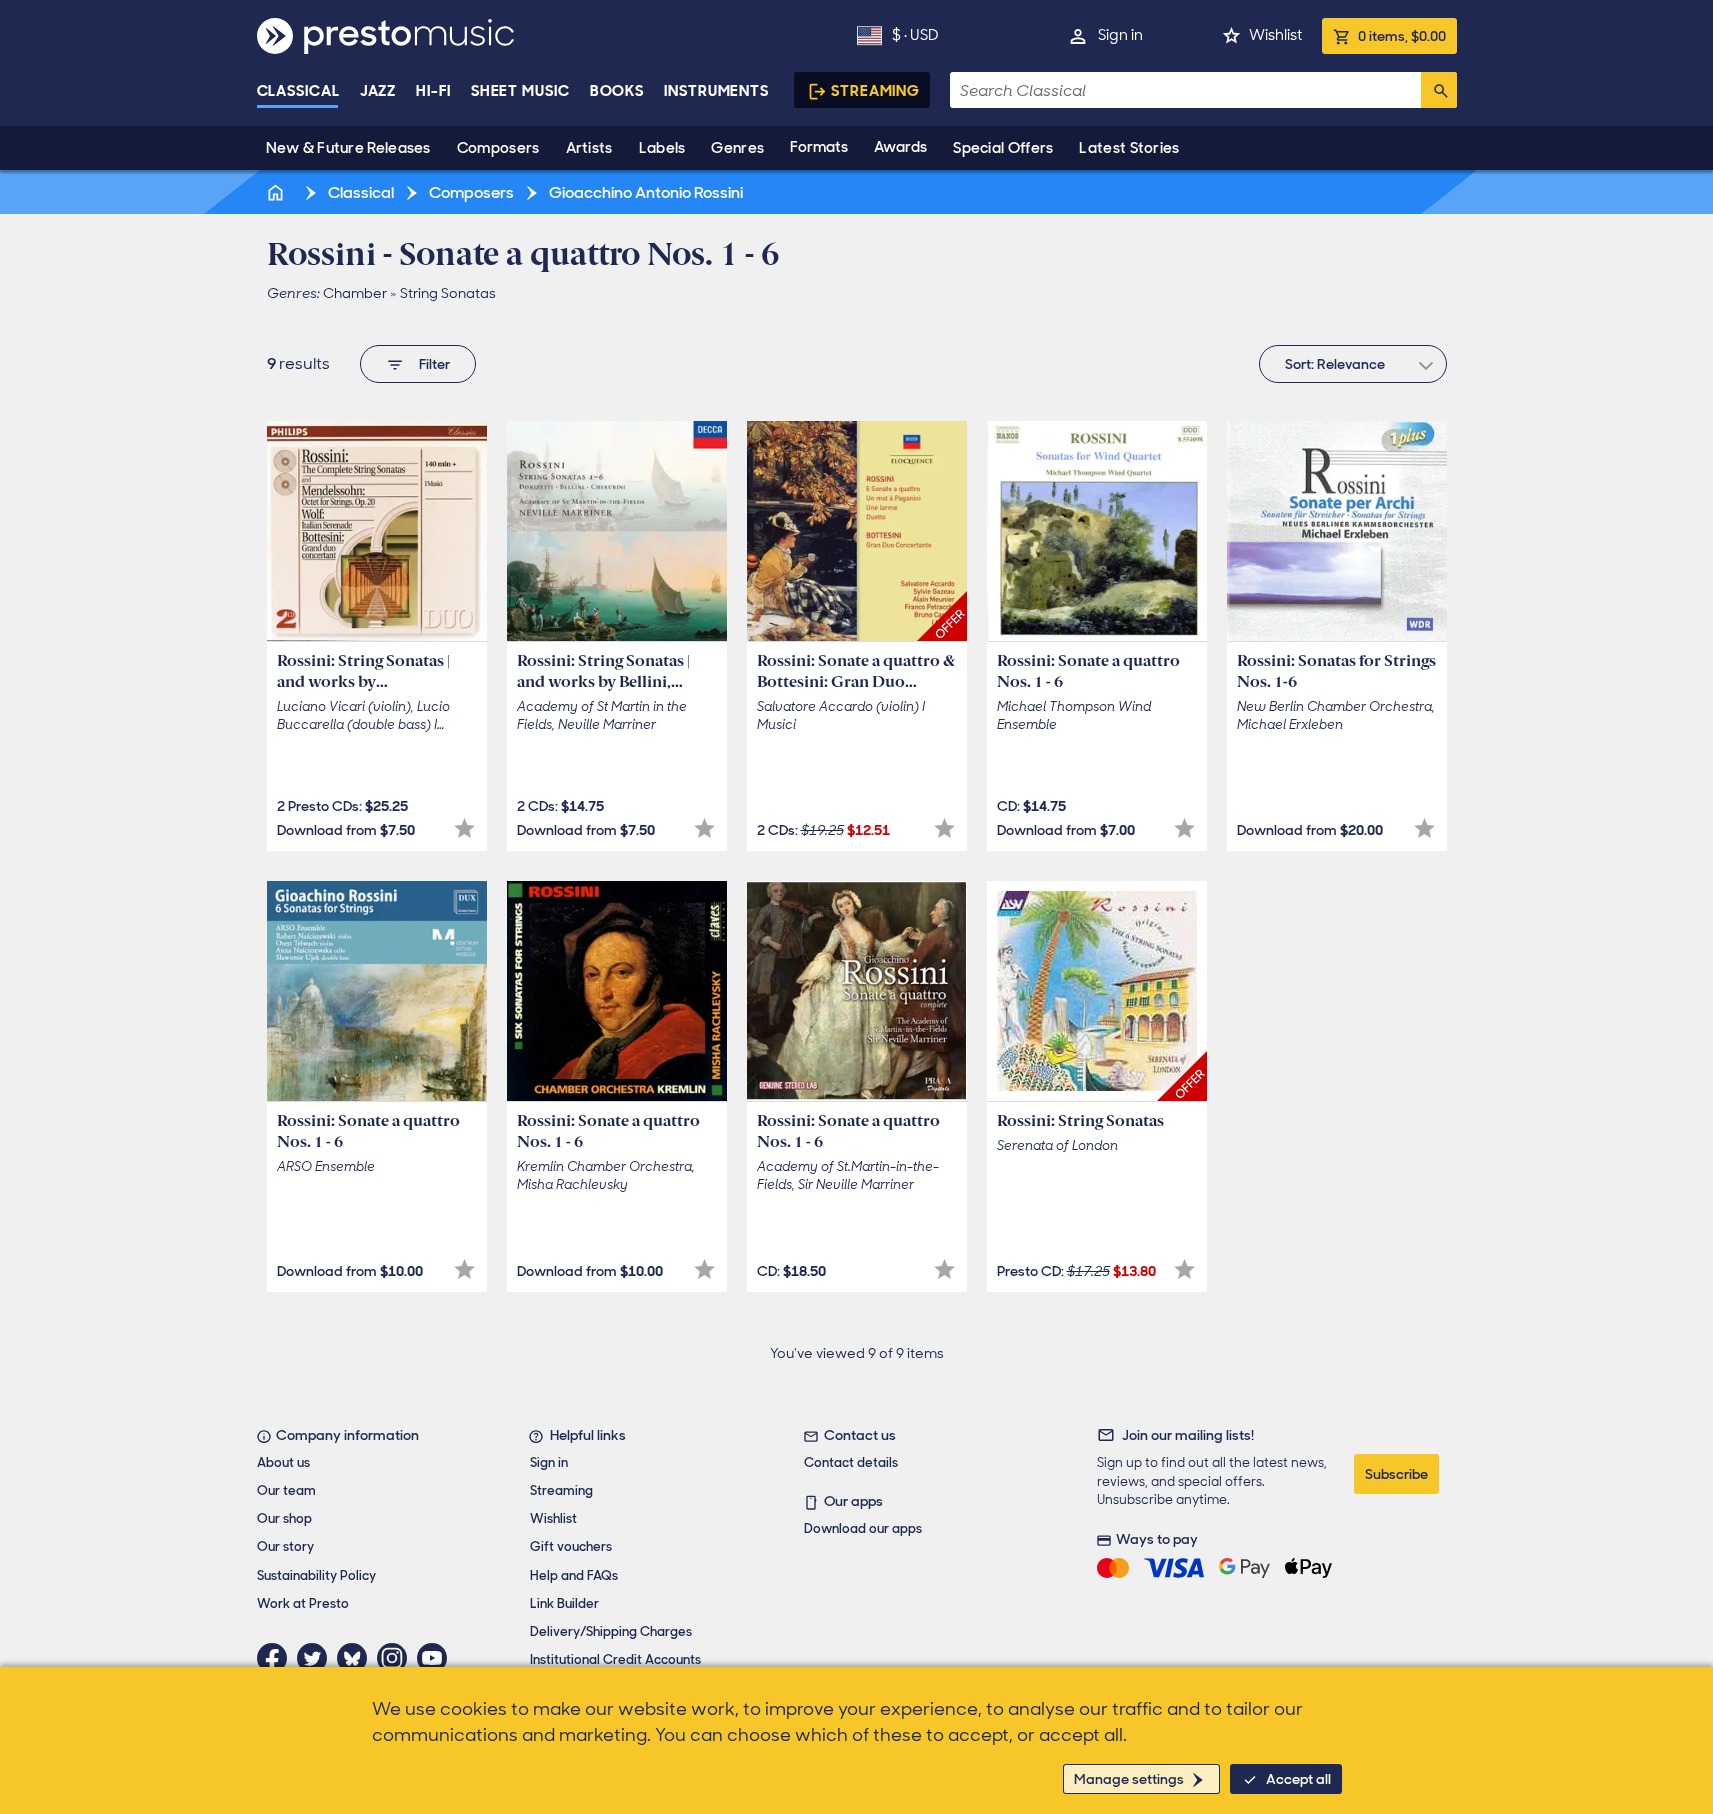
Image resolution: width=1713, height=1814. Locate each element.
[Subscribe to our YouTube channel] (437, 1658)
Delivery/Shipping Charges (611, 1631)
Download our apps (863, 1528)
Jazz (378, 91)
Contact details (851, 1462)
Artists (589, 148)
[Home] (278, 192)
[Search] (1439, 90)
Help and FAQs (574, 1575)
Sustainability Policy (316, 1575)
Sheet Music (520, 91)
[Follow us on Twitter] (317, 1658)
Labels (662, 148)
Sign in (1120, 35)
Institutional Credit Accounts (615, 1659)
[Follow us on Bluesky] (357, 1658)
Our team (286, 1490)
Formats (819, 147)
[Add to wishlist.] (464, 828)
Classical (298, 91)
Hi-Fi (433, 91)
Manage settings (1129, 1779)
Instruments (716, 91)
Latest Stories (1129, 148)
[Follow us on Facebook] (277, 1658)
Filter (434, 364)
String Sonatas (448, 293)
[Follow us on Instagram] (397, 1658)
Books (617, 91)
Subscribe (1396, 1474)
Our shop (284, 1518)
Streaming (875, 91)
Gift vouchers (571, 1546)
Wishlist (1275, 35)
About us (283, 1462)
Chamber (355, 293)
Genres (737, 148)
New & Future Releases (348, 148)
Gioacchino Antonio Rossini (644, 192)
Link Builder (564, 1603)
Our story (285, 1546)
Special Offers (1003, 148)
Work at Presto (303, 1603)
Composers (498, 148)
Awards (900, 147)
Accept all (1298, 1779)
